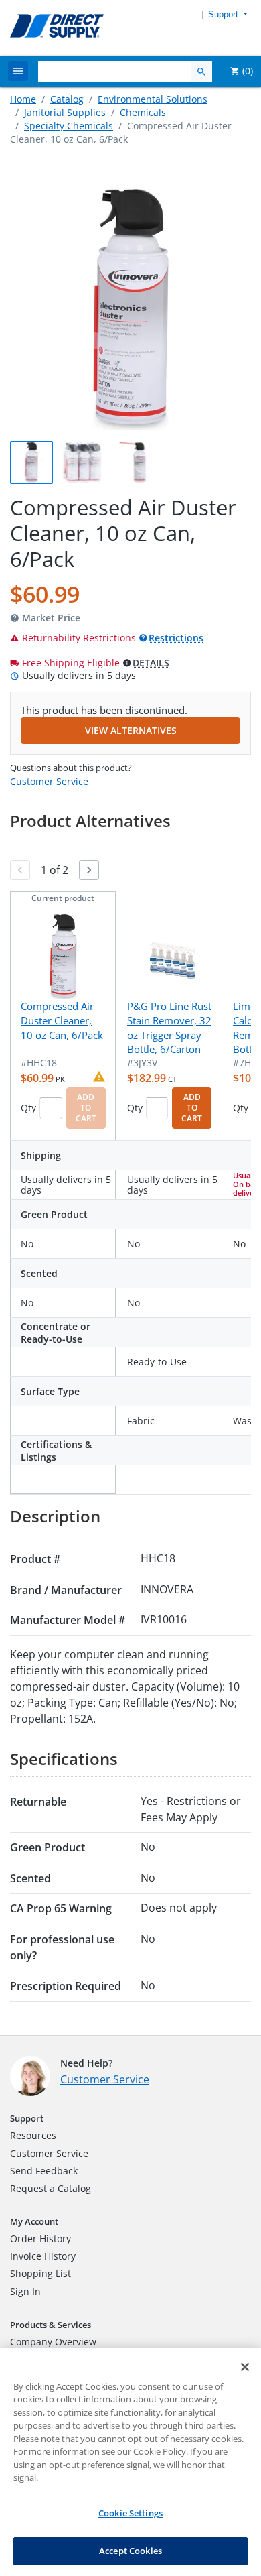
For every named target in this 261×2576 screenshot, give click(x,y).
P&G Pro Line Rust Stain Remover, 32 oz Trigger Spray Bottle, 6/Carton (169, 1028)
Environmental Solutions (153, 99)
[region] (130, 2462)
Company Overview (53, 2342)
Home (23, 99)
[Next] (89, 870)
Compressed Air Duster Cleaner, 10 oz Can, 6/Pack (62, 1021)
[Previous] (20, 870)
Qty (28, 1108)
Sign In (25, 2291)
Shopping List (40, 2273)
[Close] (245, 2367)
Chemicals (143, 112)
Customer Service (49, 781)
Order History (40, 2238)
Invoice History (43, 2256)
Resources (33, 2135)
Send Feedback (44, 2171)
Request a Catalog (51, 2188)
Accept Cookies (130, 2551)
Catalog (67, 99)
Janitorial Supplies (65, 112)
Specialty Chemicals (69, 126)
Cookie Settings (130, 2513)
